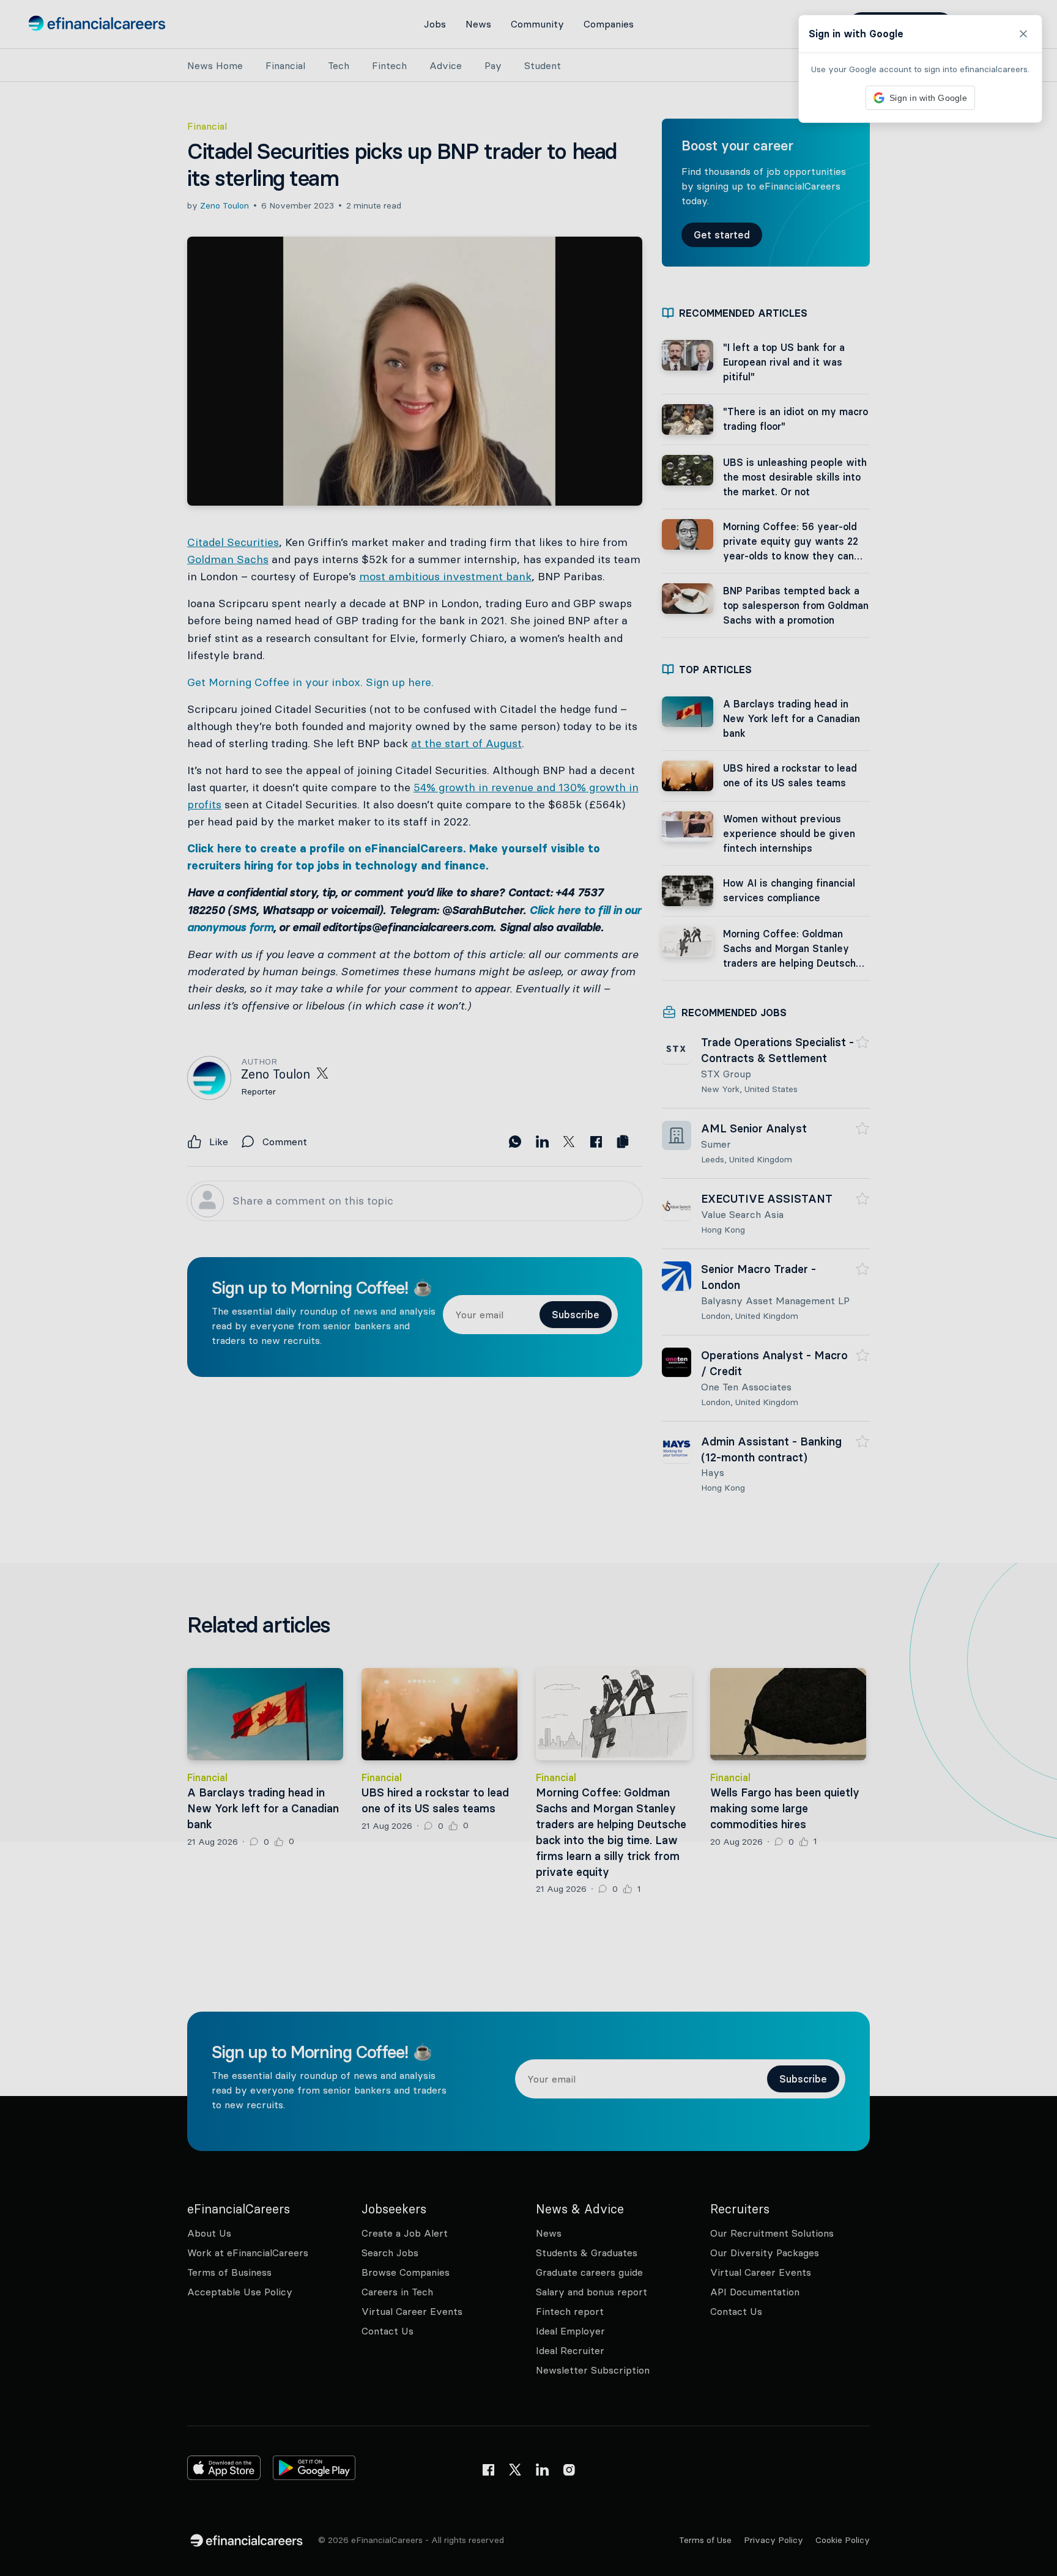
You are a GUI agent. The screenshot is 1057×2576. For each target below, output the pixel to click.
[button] (528, 1288)
